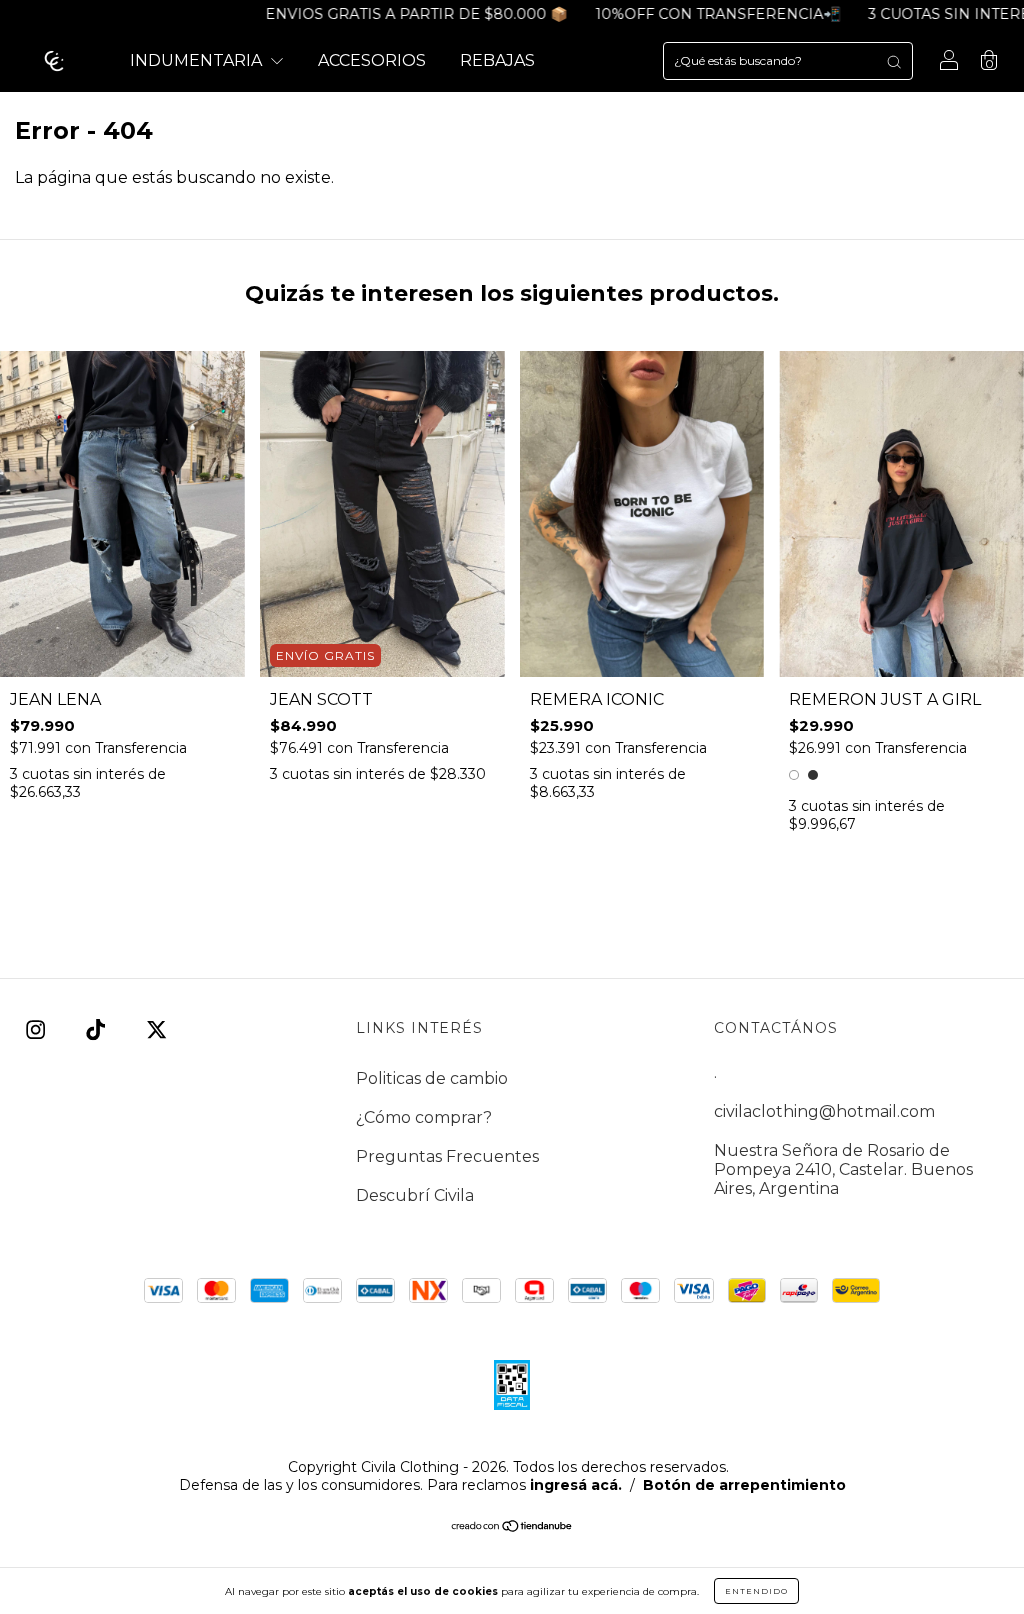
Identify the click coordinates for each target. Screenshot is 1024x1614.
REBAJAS (497, 60)
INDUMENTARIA (198, 60)
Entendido (756, 1591)
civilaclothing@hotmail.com (824, 1111)
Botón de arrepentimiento (744, 1485)
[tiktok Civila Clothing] (97, 1030)
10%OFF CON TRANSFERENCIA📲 (681, 14)
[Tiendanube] (512, 1527)
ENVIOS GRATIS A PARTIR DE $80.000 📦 (380, 14)
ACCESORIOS (372, 60)
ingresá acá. (576, 1485)
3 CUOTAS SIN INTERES (917, 14)
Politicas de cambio (432, 1078)
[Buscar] (894, 61)
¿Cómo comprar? (424, 1117)
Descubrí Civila (415, 1195)
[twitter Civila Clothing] (156, 1030)
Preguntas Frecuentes (447, 1156)
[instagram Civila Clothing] (37, 1030)
